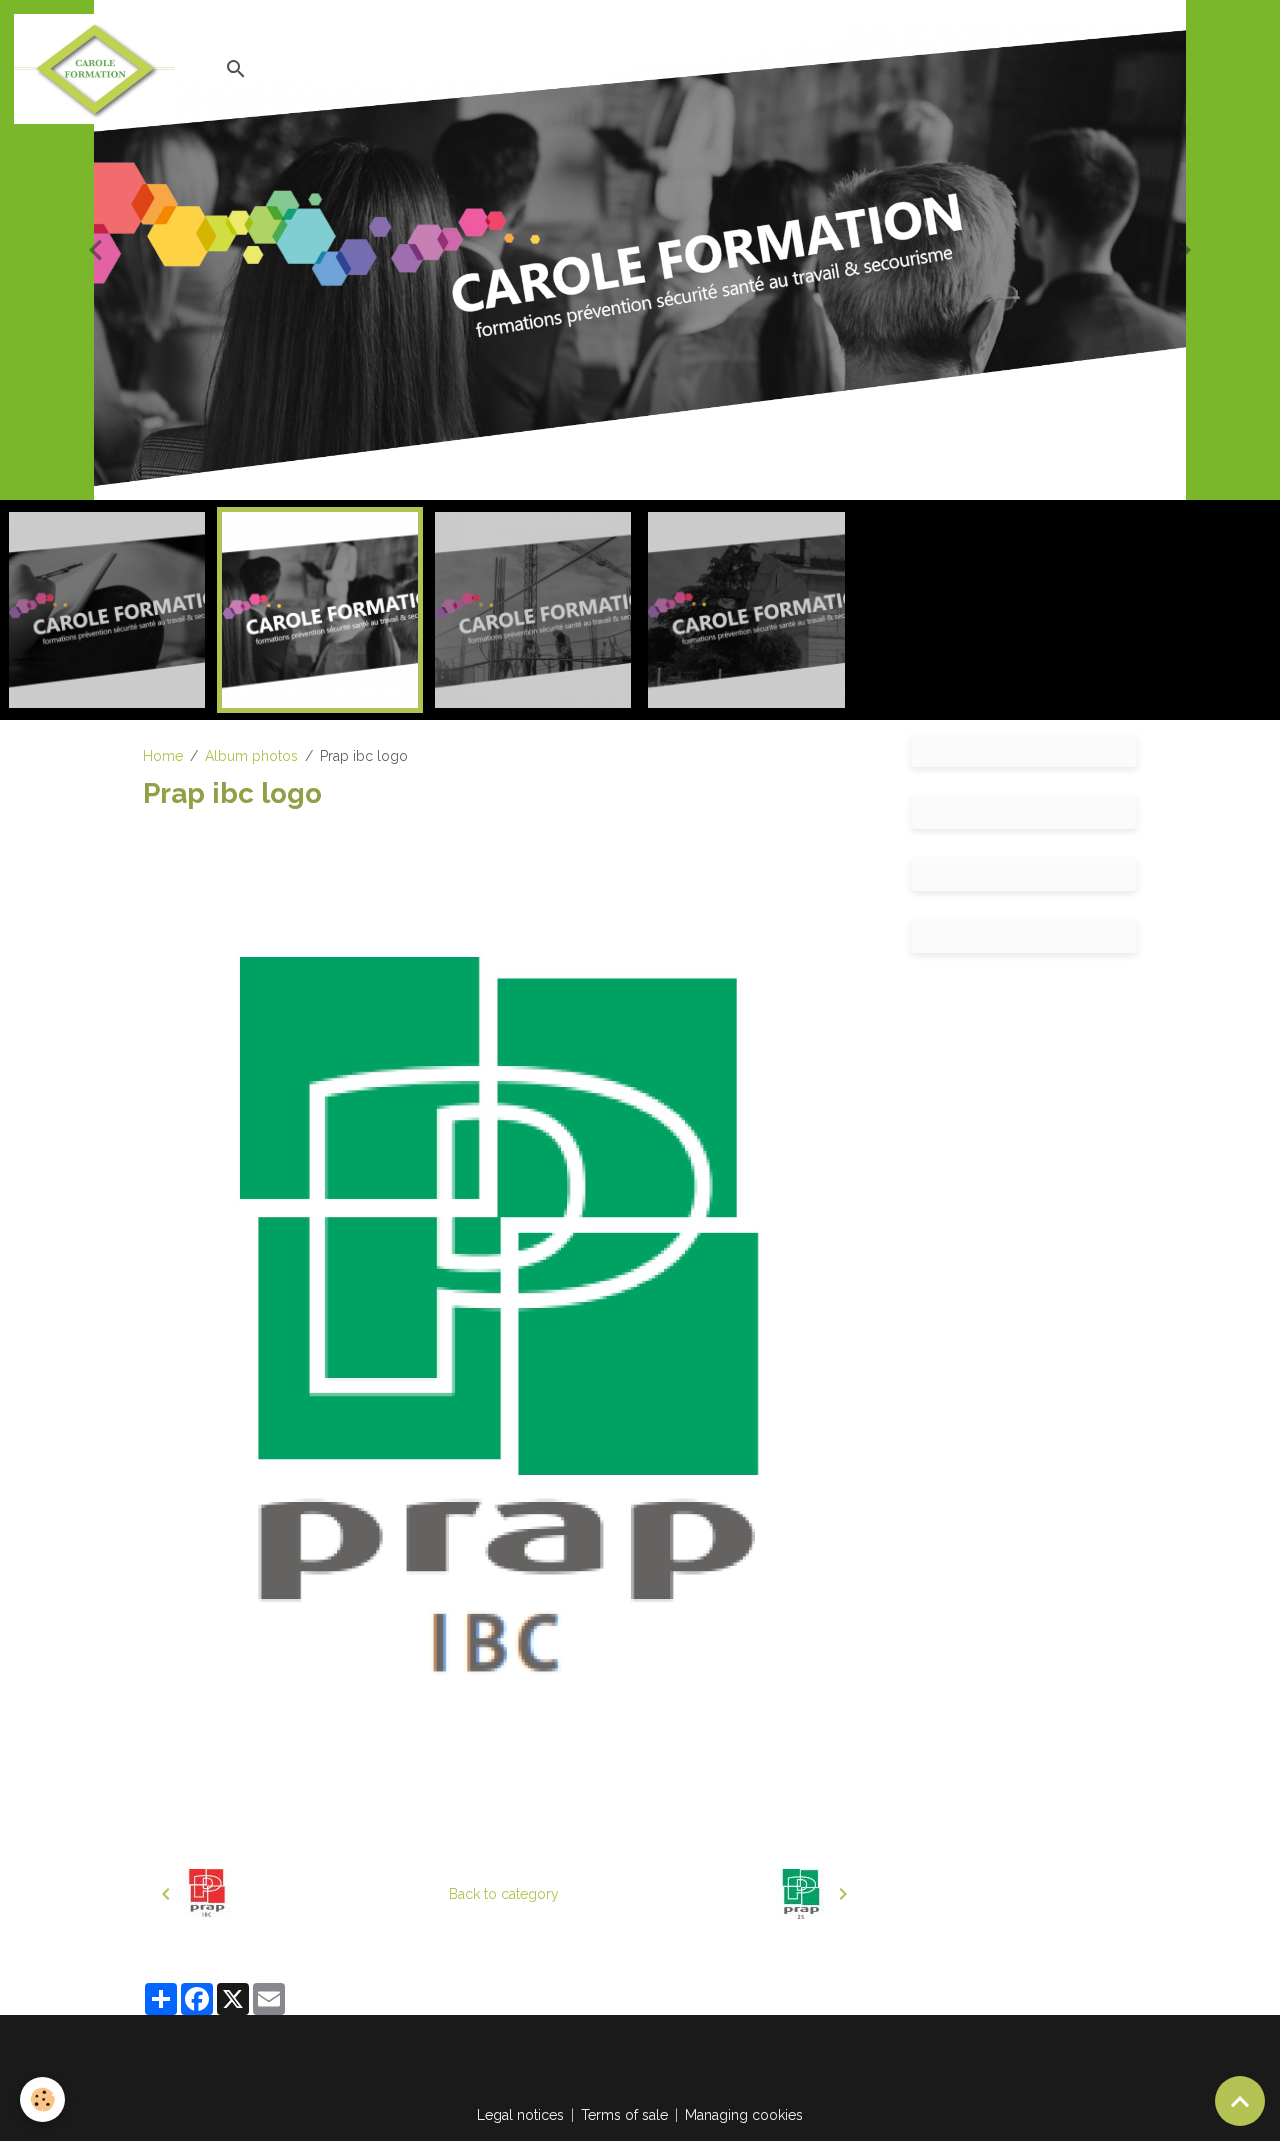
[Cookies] (42, 2099)
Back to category (504, 1894)
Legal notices (520, 2115)
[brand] (98, 69)
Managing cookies (744, 2115)
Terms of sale (624, 2115)
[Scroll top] (1240, 2101)
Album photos (251, 756)
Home (163, 756)
